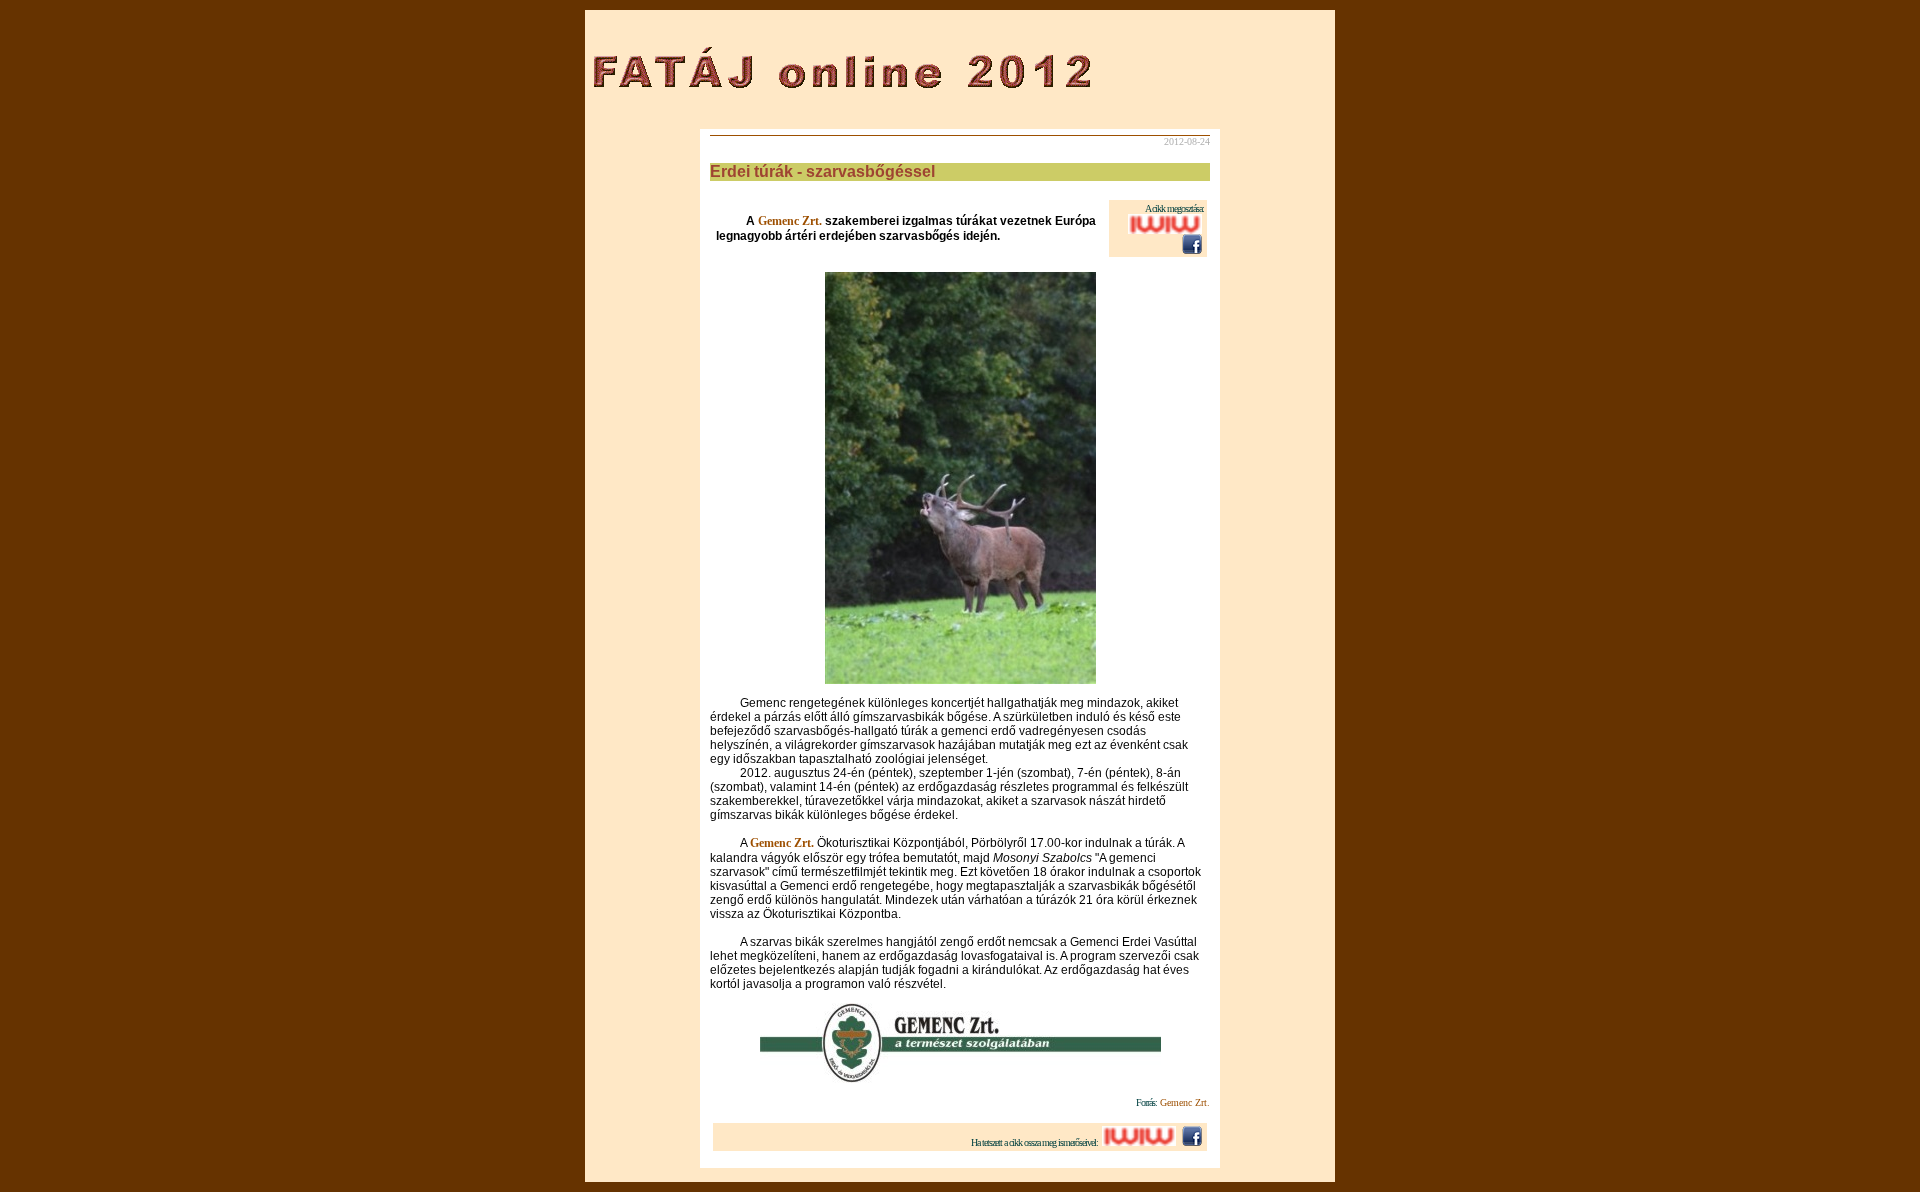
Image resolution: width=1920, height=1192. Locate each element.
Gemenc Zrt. (791, 221)
